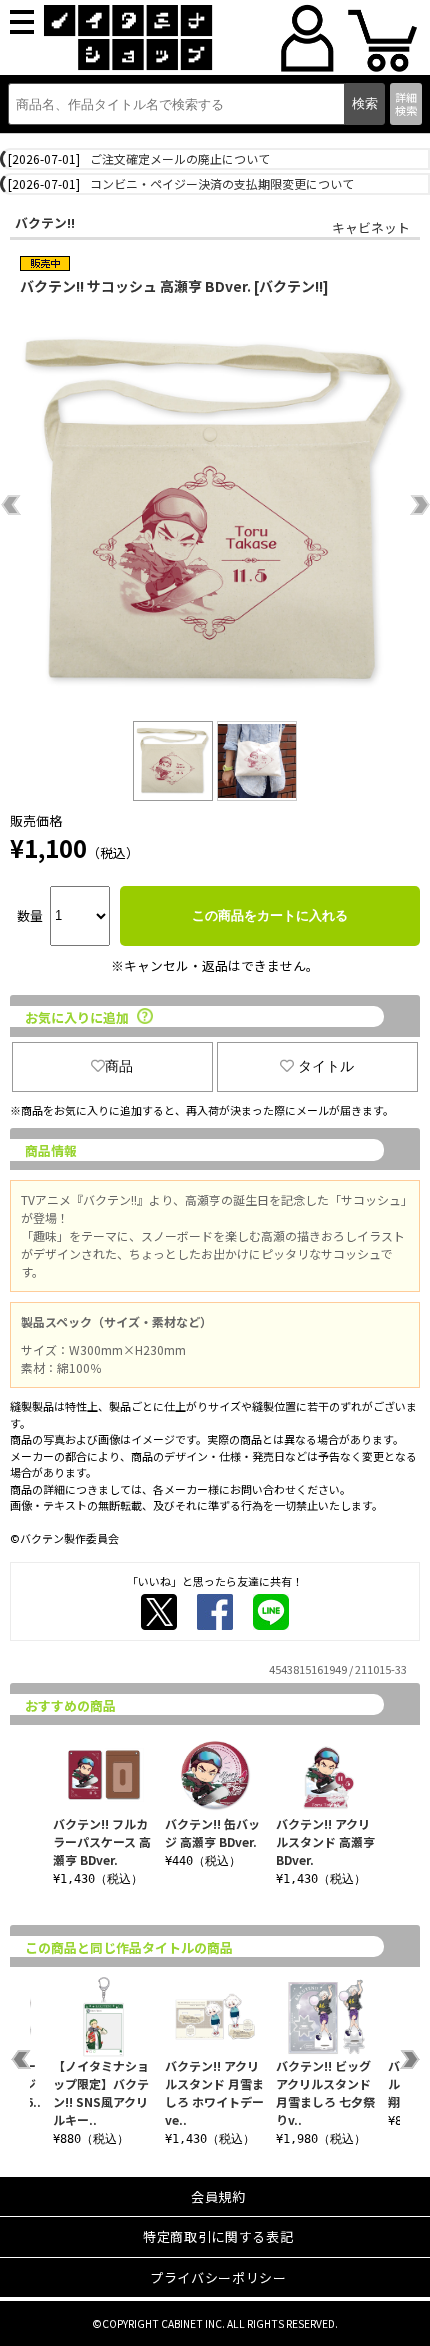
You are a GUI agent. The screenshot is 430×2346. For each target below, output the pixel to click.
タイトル (326, 1066)
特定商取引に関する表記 (218, 2236)
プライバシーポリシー (218, 2277)
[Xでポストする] (159, 1612)
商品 (119, 1066)
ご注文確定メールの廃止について (180, 158)
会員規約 (218, 2196)
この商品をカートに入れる (270, 915)
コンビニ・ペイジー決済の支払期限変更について (222, 183)
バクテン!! (45, 222)
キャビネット (371, 227)
